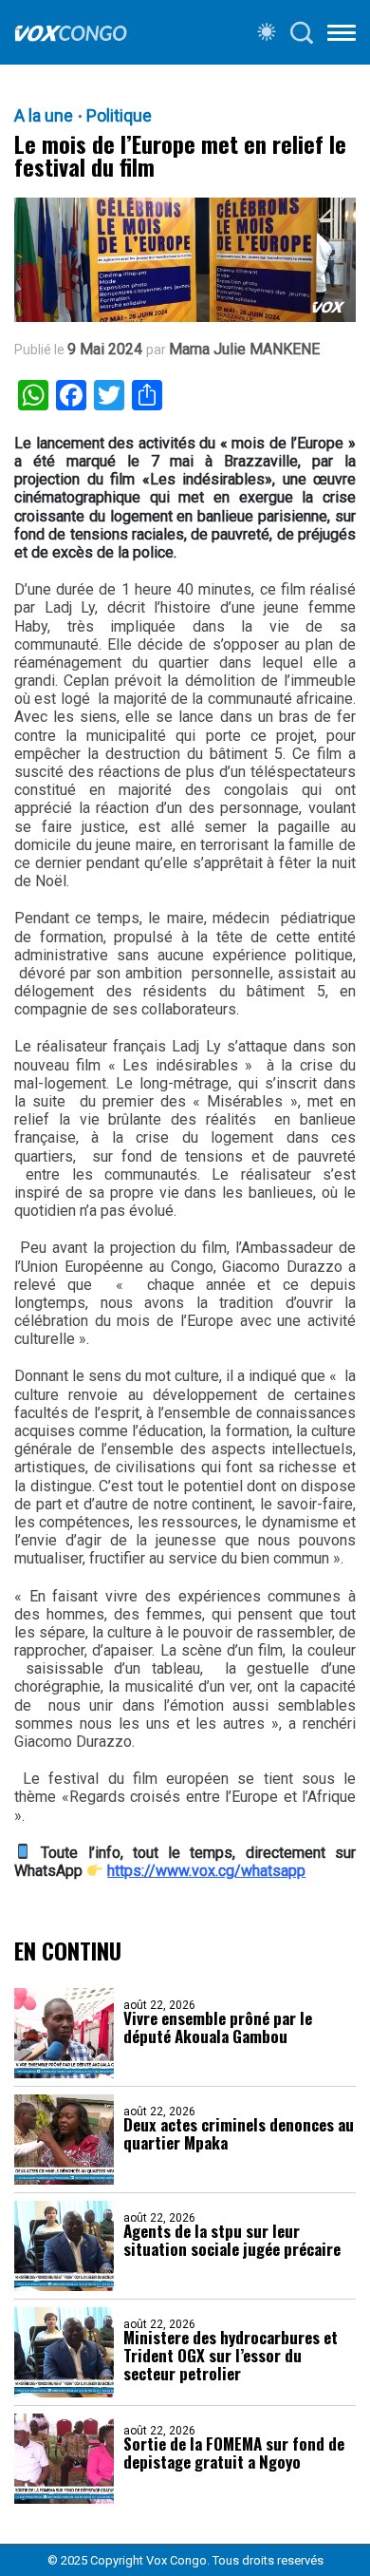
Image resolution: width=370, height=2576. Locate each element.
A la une (44, 116)
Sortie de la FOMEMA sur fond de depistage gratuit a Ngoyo (234, 2453)
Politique (119, 116)
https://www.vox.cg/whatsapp (206, 1871)
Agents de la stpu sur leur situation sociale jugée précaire (232, 2240)
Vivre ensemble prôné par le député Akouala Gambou (218, 2027)
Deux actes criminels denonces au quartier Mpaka (239, 2133)
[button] (342, 36)
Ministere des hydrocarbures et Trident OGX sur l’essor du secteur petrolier (231, 2355)
